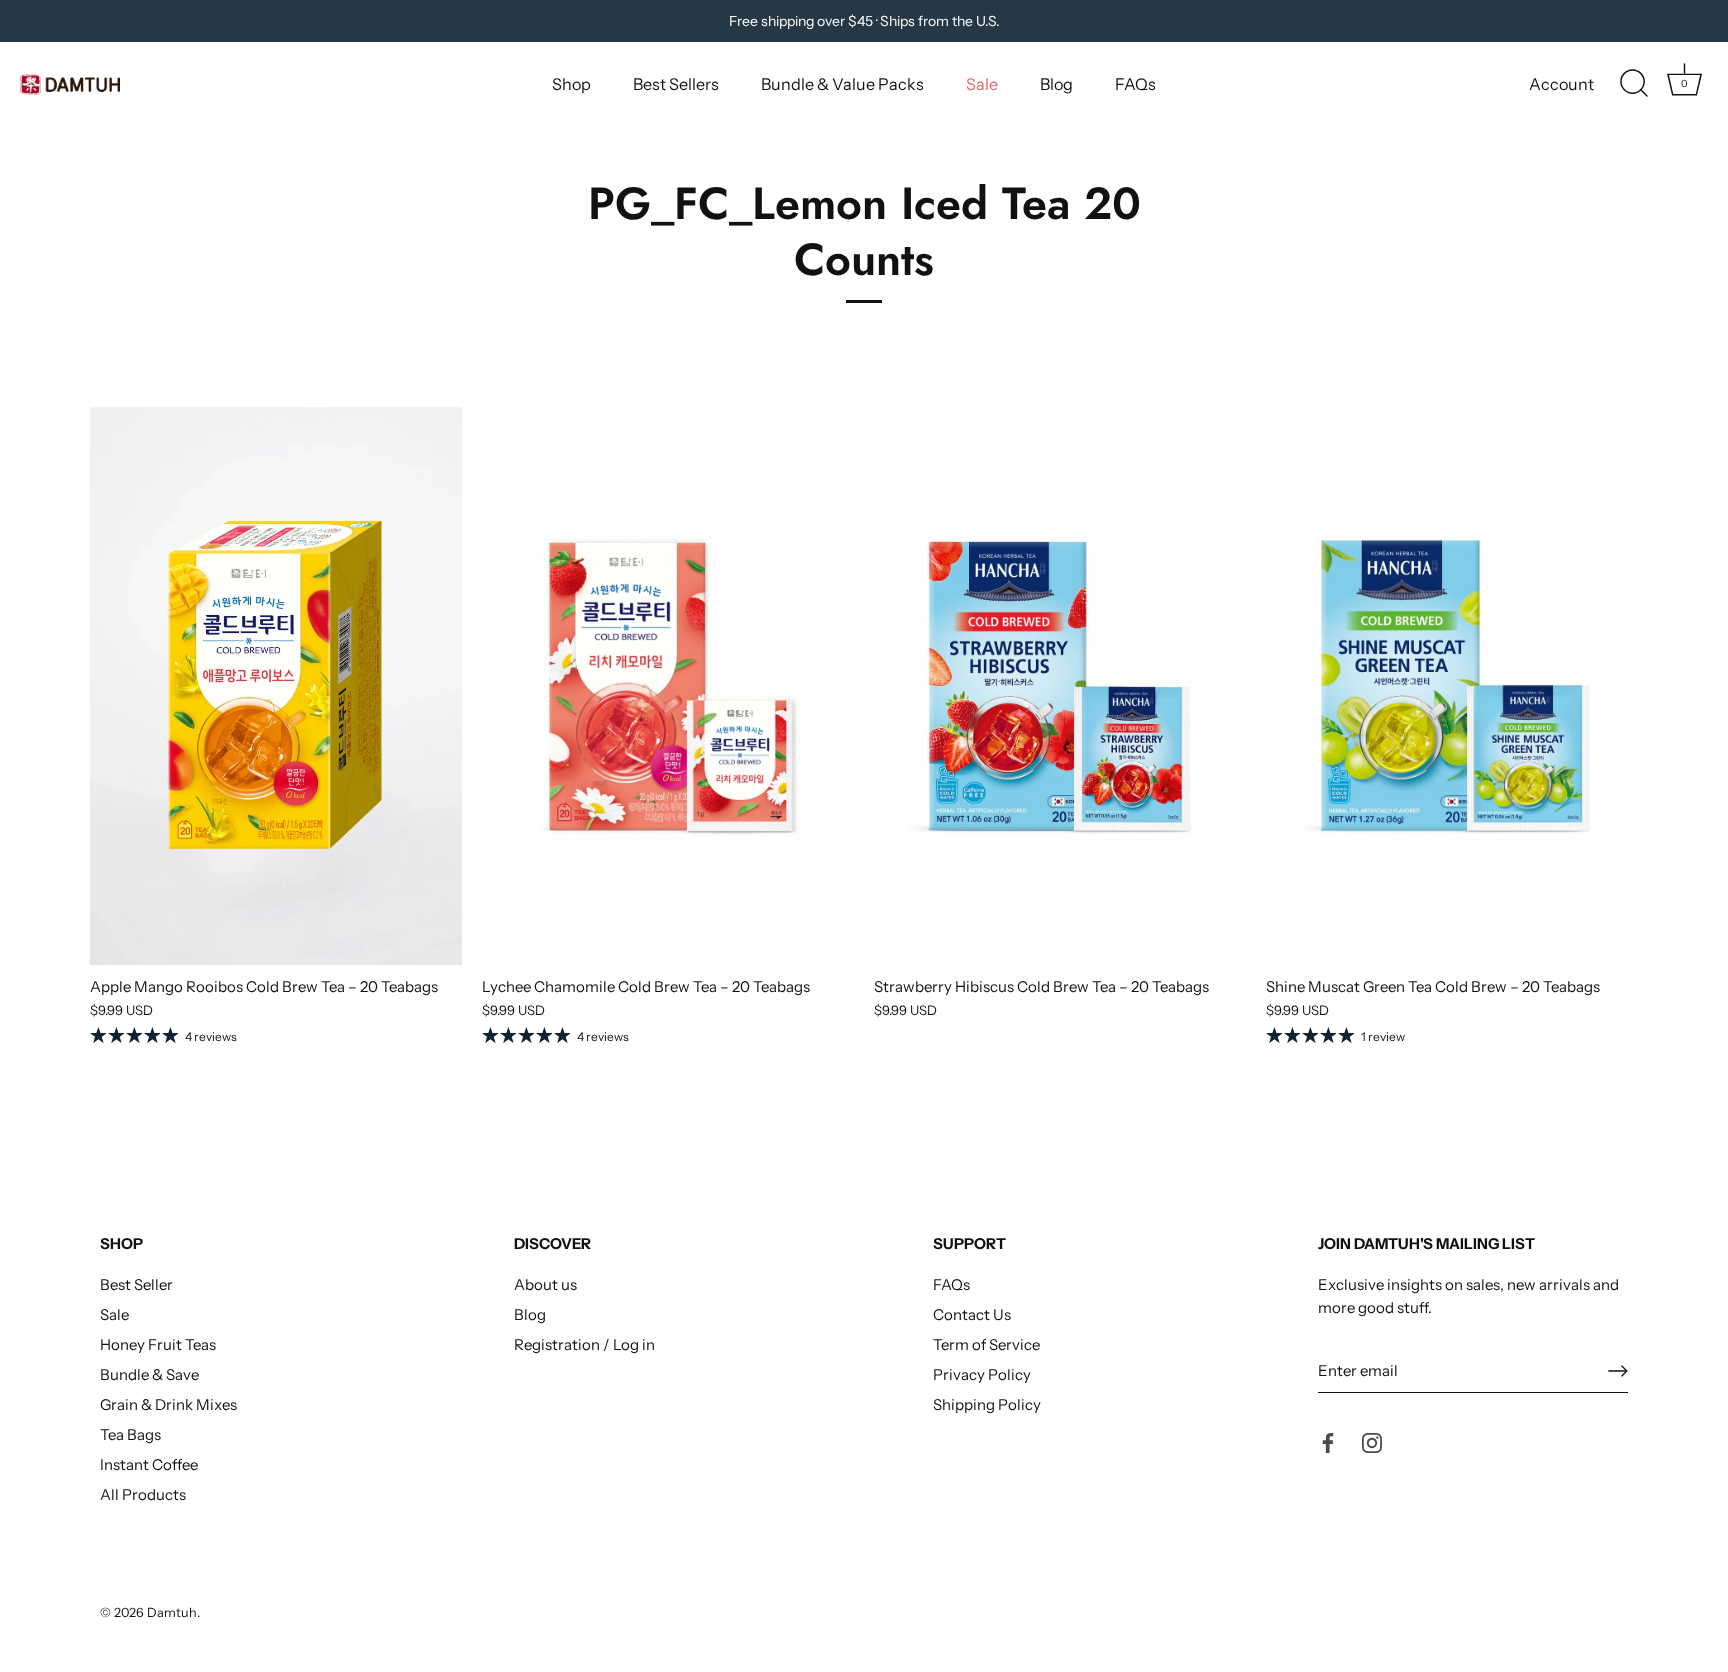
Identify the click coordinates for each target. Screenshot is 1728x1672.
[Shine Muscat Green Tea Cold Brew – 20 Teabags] (1452, 686)
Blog (1056, 84)
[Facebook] (1328, 1441)
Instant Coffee (149, 1464)
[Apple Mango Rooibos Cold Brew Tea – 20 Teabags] (276, 686)
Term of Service (986, 1344)
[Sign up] (1618, 1371)
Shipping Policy (987, 1404)
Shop (571, 84)
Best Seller (136, 1284)
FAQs (1135, 84)
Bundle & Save (149, 1374)
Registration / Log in (584, 1344)
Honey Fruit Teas (158, 1344)
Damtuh (172, 1612)
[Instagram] (1372, 1441)
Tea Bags (130, 1434)
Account (1561, 84)
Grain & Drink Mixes (168, 1404)
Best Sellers (676, 84)
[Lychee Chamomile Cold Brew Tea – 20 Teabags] (668, 686)
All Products (143, 1494)
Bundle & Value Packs (842, 84)
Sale (982, 84)
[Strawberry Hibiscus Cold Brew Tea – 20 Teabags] (1060, 686)
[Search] (1634, 84)
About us (545, 1284)
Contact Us (972, 1314)
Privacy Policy (982, 1374)
